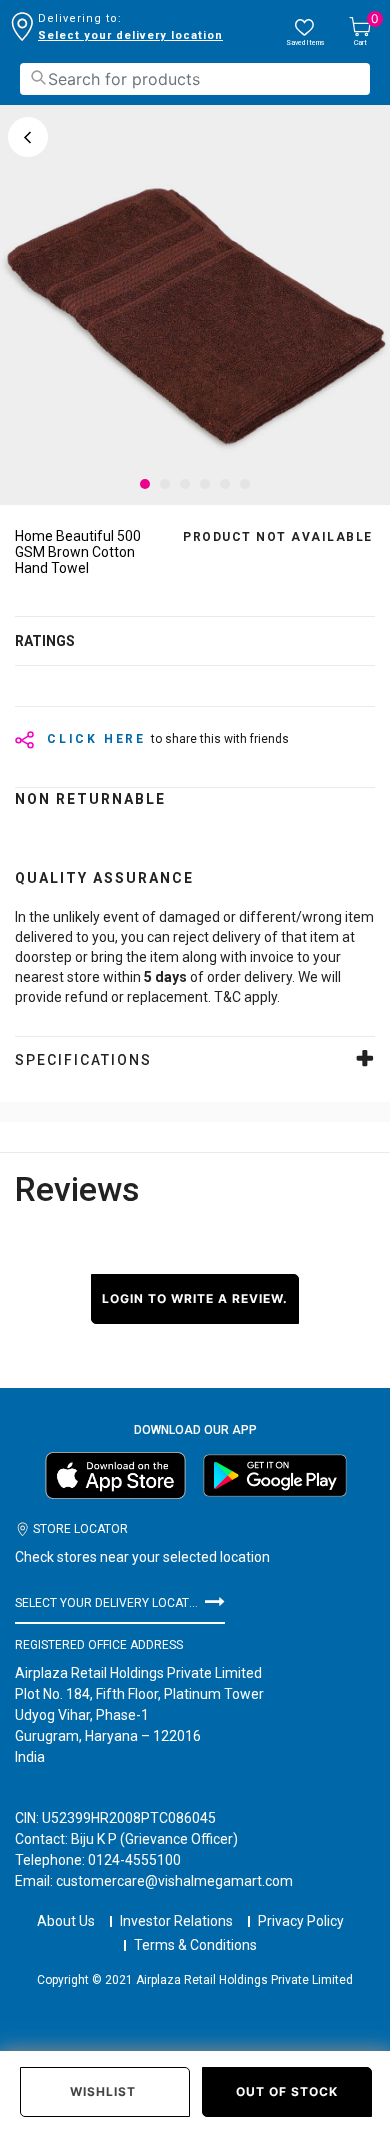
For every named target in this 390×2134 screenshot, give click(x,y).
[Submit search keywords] (38, 77)
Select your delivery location (130, 35)
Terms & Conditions (195, 1945)
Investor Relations (176, 1921)
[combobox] (195, 79)
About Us (66, 1921)
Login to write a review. (195, 1298)
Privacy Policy (301, 1921)
